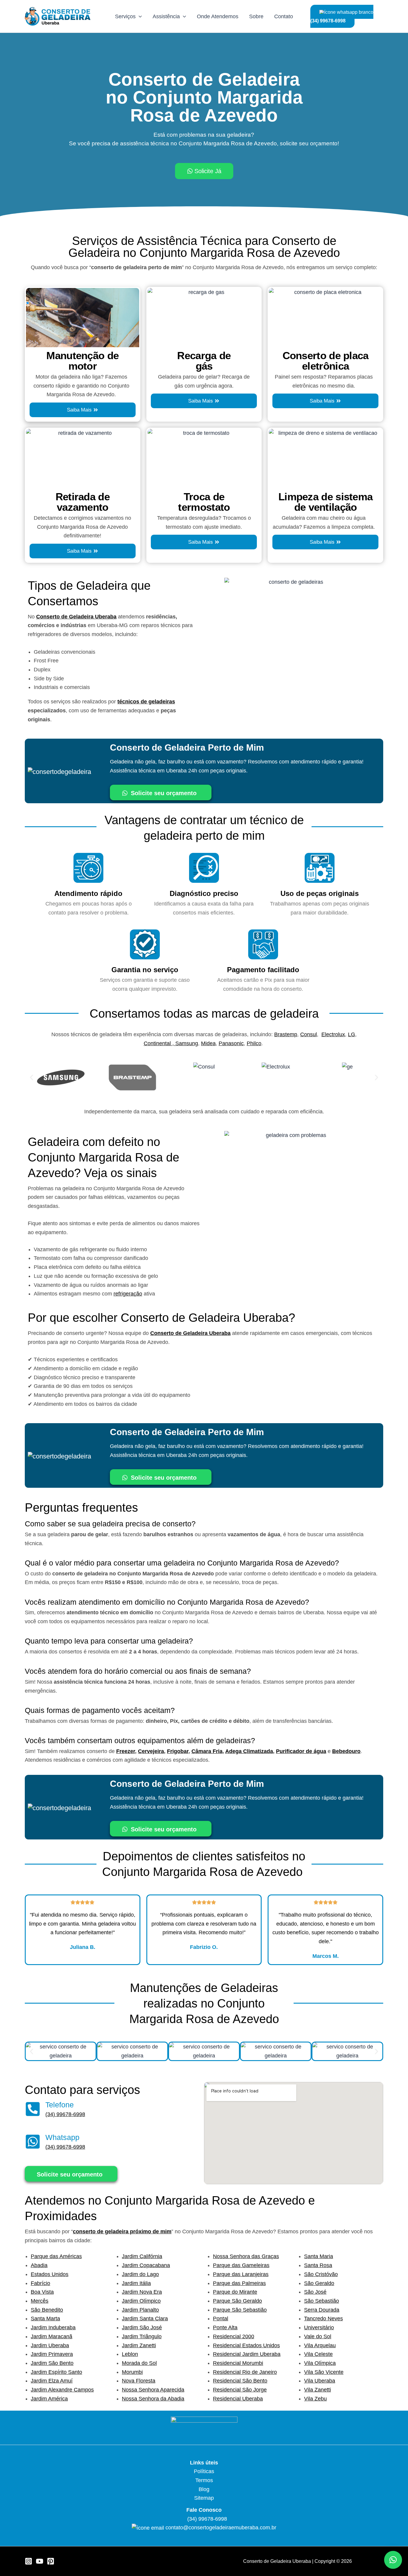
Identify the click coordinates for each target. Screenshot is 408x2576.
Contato (284, 16)
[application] (139, 16)
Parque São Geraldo (237, 2301)
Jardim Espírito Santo (56, 2372)
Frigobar (178, 1751)
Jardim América (49, 2399)
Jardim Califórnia (142, 2256)
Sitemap (204, 2498)
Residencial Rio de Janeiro (245, 2372)
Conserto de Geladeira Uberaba (76, 617)
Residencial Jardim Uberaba (247, 2354)
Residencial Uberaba (238, 2399)
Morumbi (132, 2372)
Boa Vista (42, 2292)
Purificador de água (301, 1751)
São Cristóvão (321, 2274)
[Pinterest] (51, 2561)
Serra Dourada (322, 2310)
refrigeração (128, 1294)
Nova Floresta (139, 2381)
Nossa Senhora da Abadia (153, 2399)
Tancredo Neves (323, 2319)
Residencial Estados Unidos (246, 2345)
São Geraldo (319, 2283)
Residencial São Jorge (240, 2390)
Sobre (256, 16)
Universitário (319, 2327)
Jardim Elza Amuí (52, 2381)
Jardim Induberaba (53, 2327)
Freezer (126, 1751)
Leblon (130, 2354)
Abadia (39, 2265)
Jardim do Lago (140, 2274)
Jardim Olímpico (141, 2301)
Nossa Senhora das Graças (246, 2256)
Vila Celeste (318, 2354)
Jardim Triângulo (142, 2336)
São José (315, 2292)
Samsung (187, 1043)
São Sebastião (322, 2301)
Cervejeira (151, 1751)
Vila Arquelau (320, 2345)
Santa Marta (45, 2319)
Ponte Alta (225, 2327)
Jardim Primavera (52, 2354)
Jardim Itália (136, 2283)
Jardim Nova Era (142, 2292)
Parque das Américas (56, 2256)
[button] (32, 1078)
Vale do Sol (318, 2336)
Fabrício (40, 2283)
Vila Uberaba (320, 2381)
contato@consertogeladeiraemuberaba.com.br (221, 2528)
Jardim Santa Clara (145, 2319)
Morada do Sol (139, 2363)
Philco (254, 1043)
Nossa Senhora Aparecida (153, 2390)
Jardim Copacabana (146, 2265)
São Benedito (47, 2310)
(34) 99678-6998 (65, 2114)
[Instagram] (29, 2561)
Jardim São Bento (52, 2363)
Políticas (204, 2471)
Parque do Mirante (235, 2292)
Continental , (159, 1043)
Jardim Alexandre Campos (62, 2390)
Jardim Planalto (140, 2310)
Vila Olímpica (320, 2363)
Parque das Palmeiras (239, 2283)
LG (352, 1034)
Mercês (40, 2301)
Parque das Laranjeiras (241, 2274)
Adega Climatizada (249, 1751)
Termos (204, 2480)
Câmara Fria (207, 1751)
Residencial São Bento (240, 2381)
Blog (204, 2489)
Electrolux (333, 1034)
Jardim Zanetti (139, 2345)
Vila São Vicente (324, 2372)
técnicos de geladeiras (146, 702)
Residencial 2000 (234, 2336)
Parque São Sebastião (240, 2310)
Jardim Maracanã (52, 2336)
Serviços (125, 16)
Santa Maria (319, 2256)
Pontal (221, 2319)
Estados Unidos (50, 2274)
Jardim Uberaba (50, 2345)
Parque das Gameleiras (241, 2265)
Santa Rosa (318, 2265)
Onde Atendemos (218, 16)
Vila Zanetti (317, 2390)
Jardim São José (142, 2327)
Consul (309, 1034)
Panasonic (231, 1043)
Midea (208, 1043)
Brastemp (286, 1034)
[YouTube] (40, 2561)
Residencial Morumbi (238, 2363)
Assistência (166, 16)
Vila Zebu (315, 2399)
